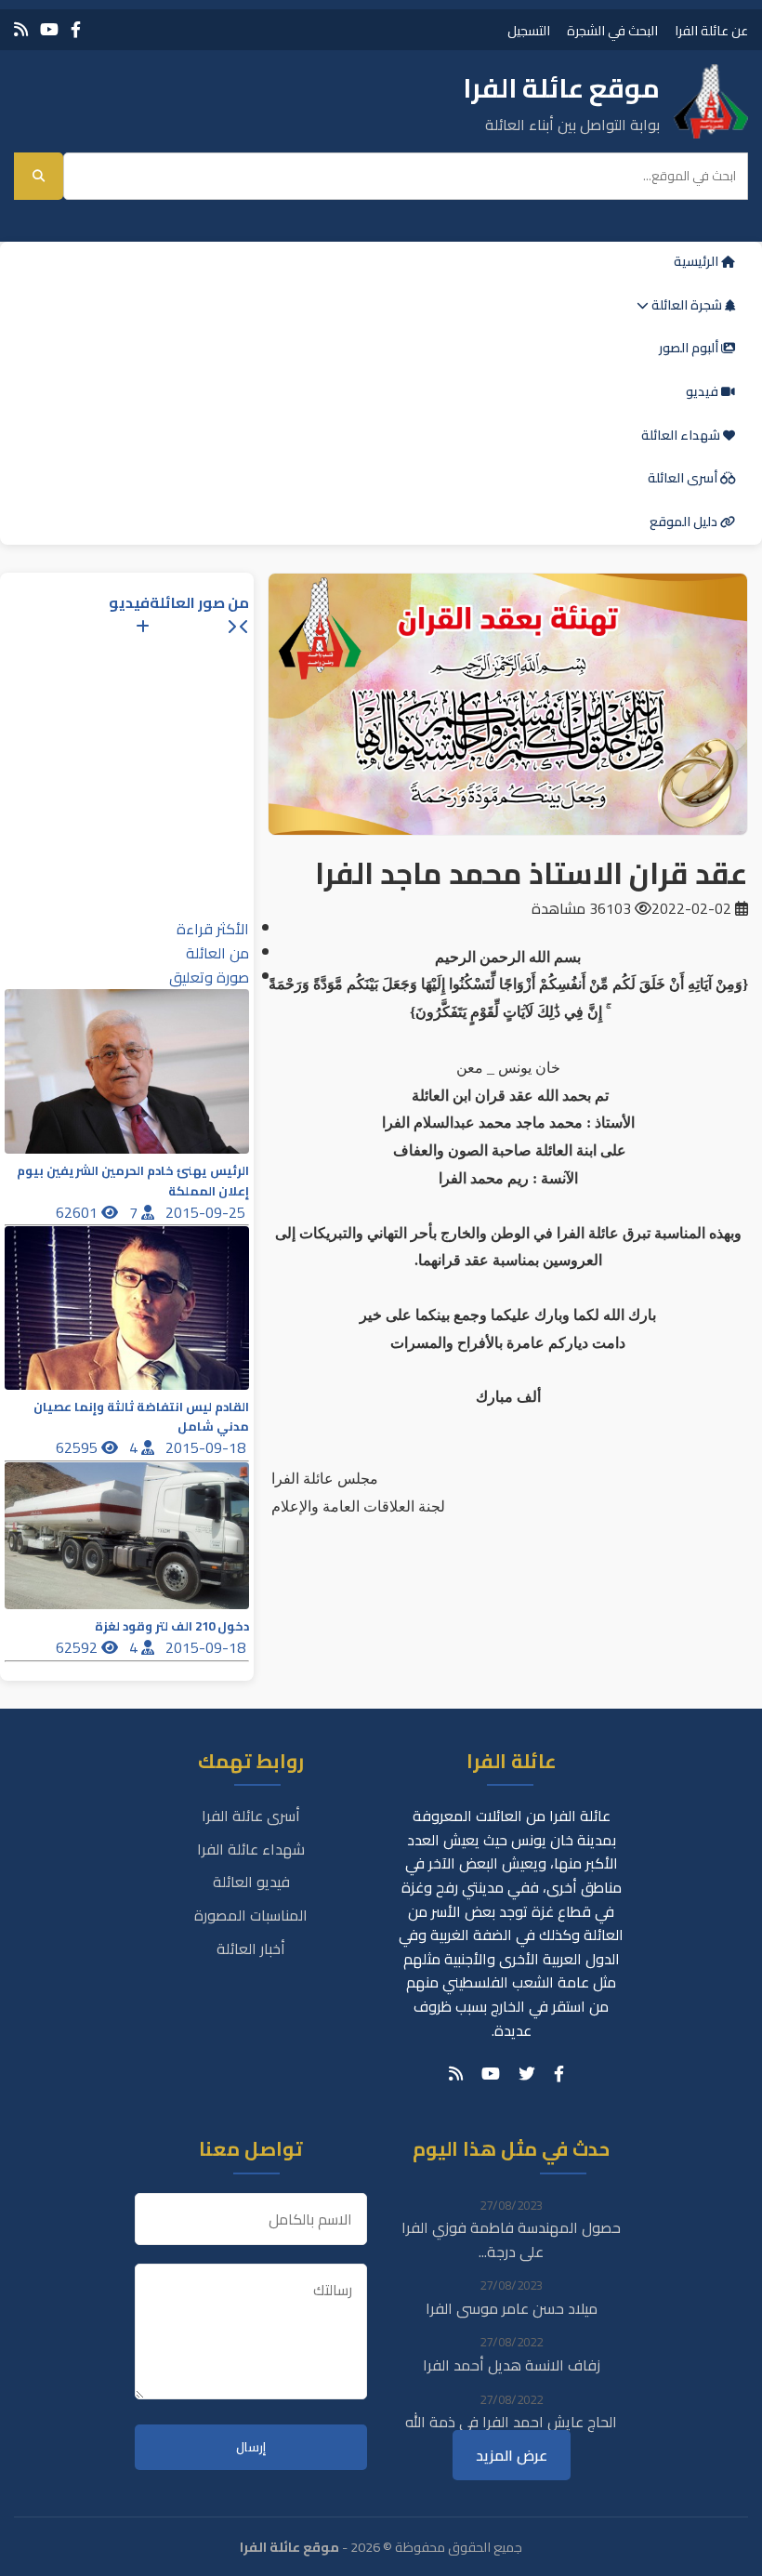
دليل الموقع (685, 522)
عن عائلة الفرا (711, 30)
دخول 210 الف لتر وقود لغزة (172, 1626)
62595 (79, 1447)
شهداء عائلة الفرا (251, 1849)
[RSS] (21, 29)
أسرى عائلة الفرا (251, 1816)
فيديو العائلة (251, 1882)
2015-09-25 (207, 1212)
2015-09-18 (207, 1447)
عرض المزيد (512, 2455)
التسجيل (529, 30)
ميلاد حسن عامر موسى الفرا (512, 2308)
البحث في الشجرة (612, 30)
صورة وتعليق (209, 977)
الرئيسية (697, 261)
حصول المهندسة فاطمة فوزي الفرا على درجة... (511, 2239)
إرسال (251, 2447)
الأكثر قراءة (213, 929)
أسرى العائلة (684, 478)
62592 (79, 1647)
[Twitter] (527, 2074)
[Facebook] (76, 29)
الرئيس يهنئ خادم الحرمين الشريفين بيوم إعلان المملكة (133, 1181)
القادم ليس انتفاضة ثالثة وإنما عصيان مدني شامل (141, 1417)
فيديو (703, 391)
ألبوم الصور (690, 348)
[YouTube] (49, 29)
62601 (79, 1212)
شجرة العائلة (687, 305)
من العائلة (217, 953)
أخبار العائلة (251, 1949)
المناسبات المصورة (251, 1915)
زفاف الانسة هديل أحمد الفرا (512, 2365)
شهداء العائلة (682, 435)
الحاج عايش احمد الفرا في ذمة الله (511, 2422)
